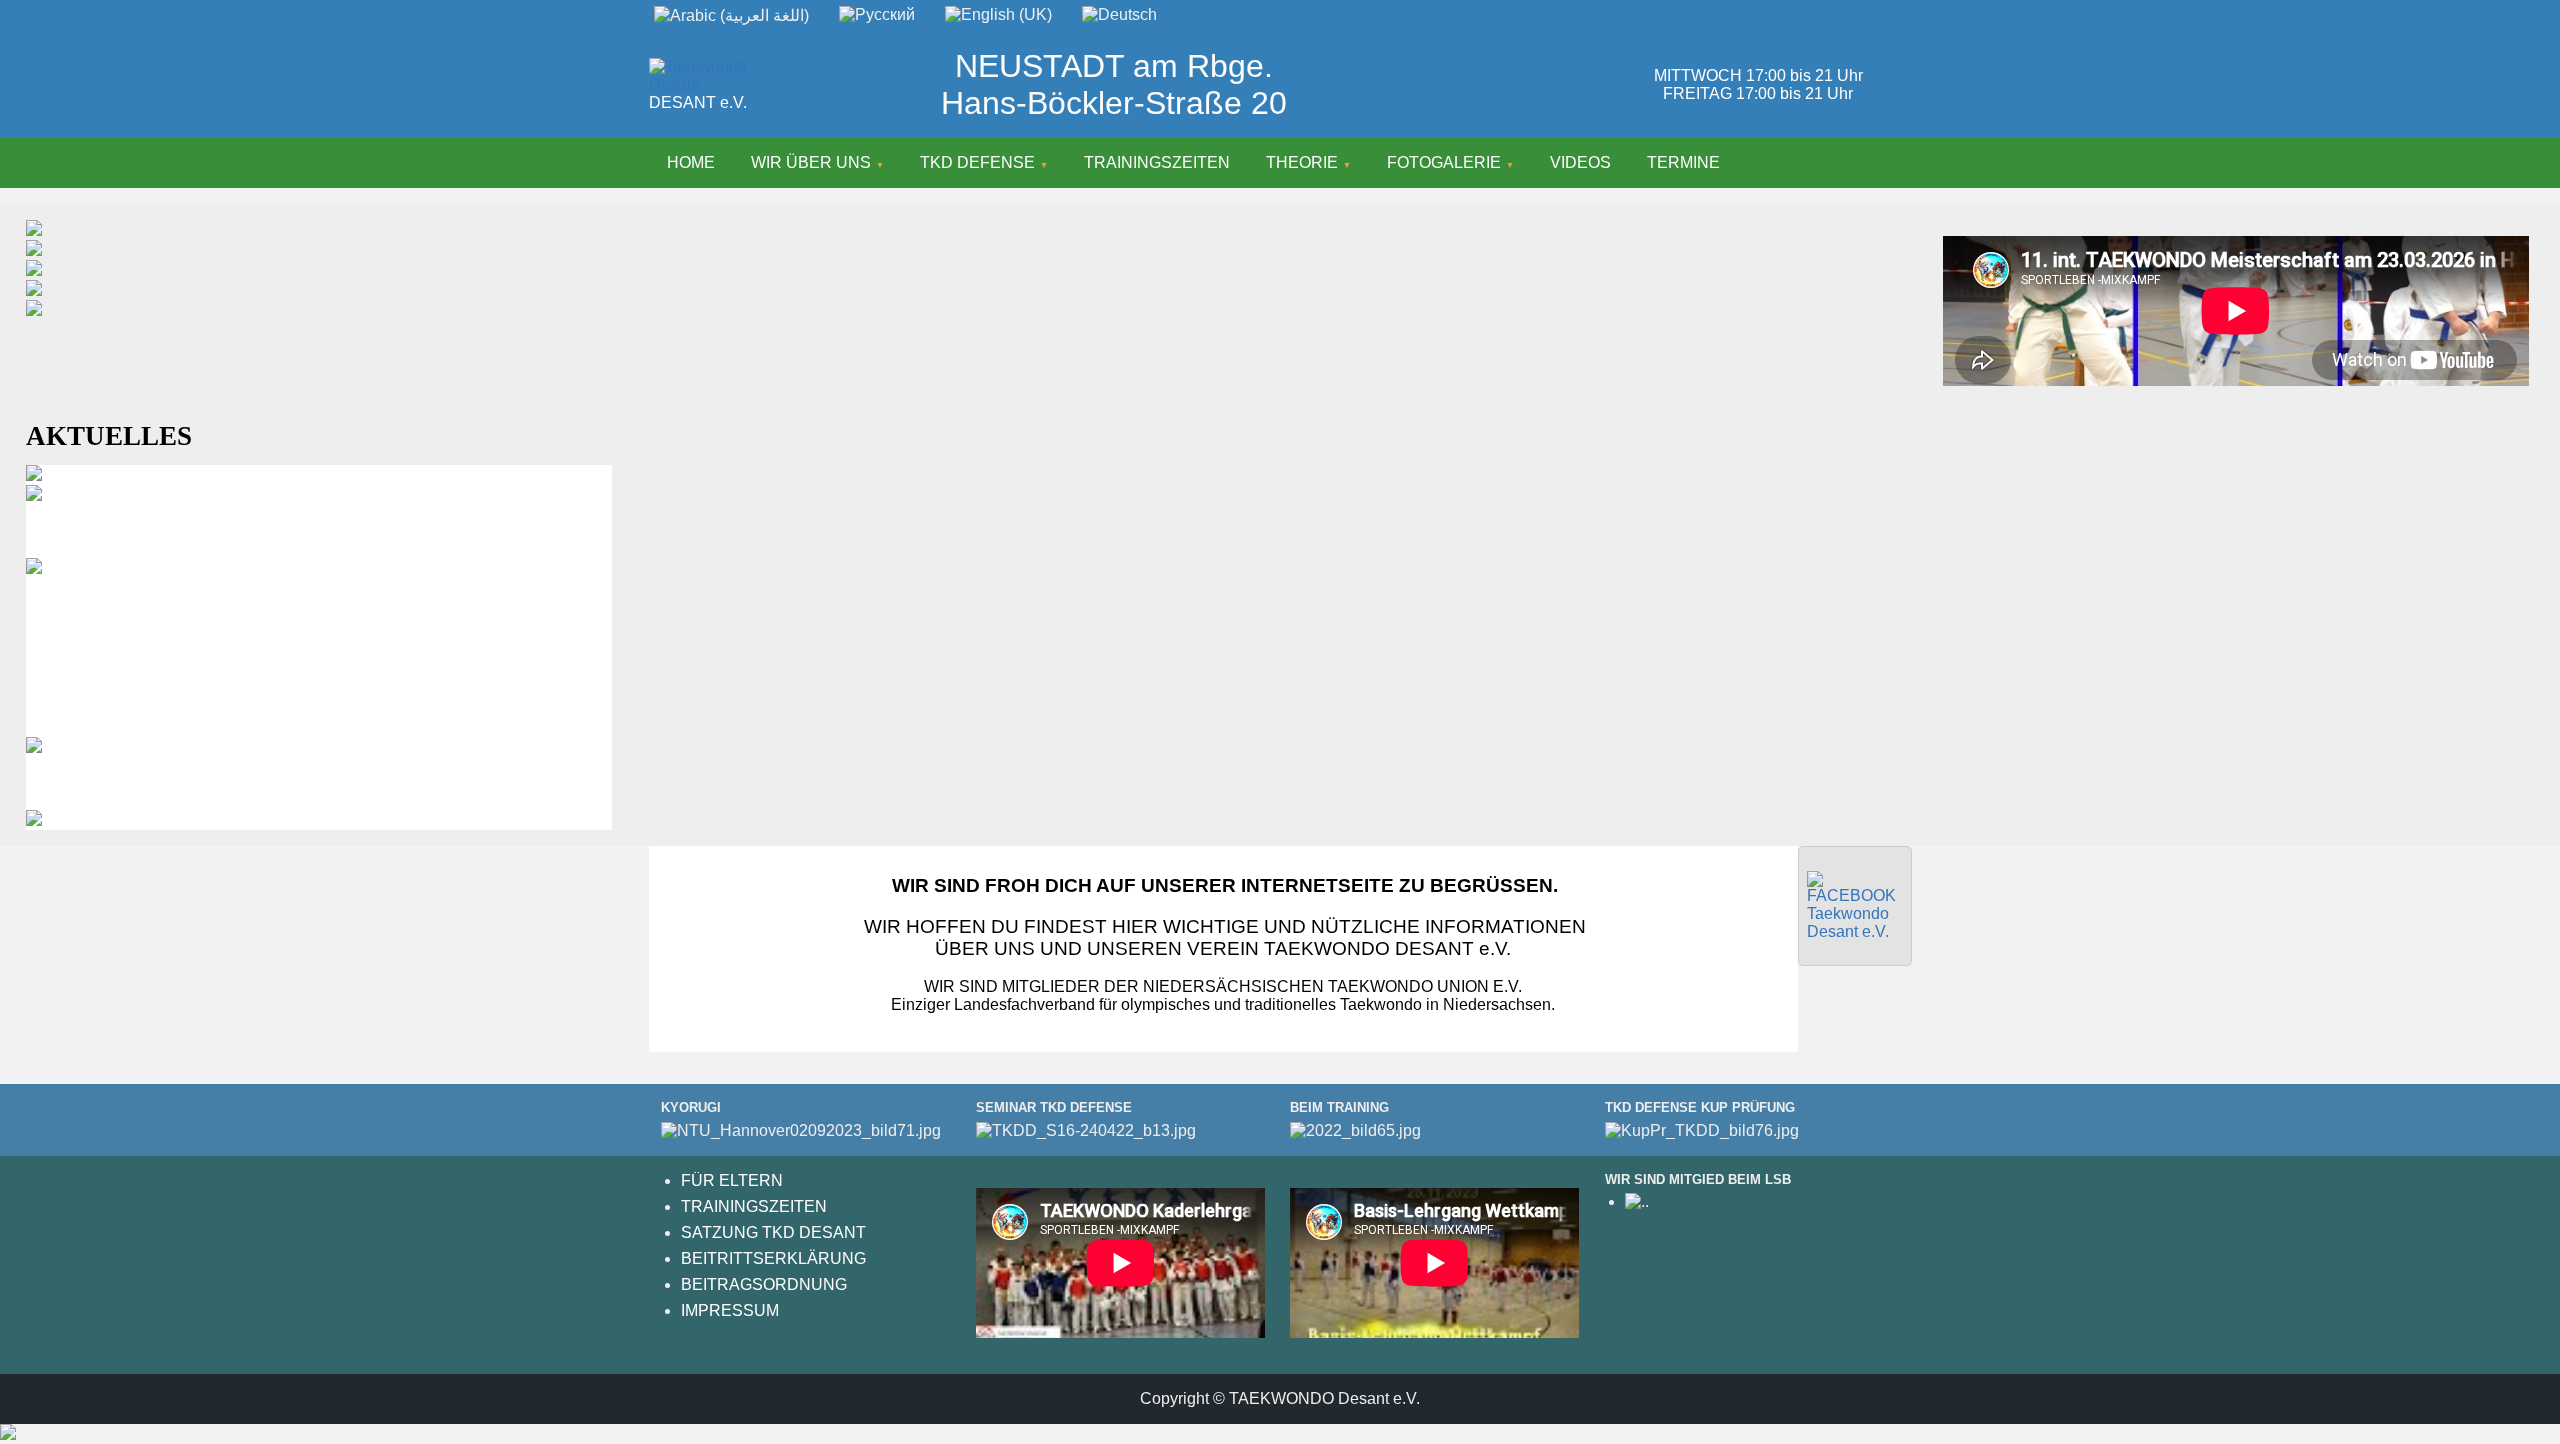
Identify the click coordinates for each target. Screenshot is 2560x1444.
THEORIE (1302, 162)
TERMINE (1683, 162)
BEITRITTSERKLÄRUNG (773, 1258)
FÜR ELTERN (732, 1180)
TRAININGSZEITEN (1157, 162)
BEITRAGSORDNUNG (764, 1284)
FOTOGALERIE (1444, 162)
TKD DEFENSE (977, 162)
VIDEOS (1580, 162)
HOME (691, 162)
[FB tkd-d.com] (1855, 931)
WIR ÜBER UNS (811, 162)
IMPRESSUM (730, 1310)
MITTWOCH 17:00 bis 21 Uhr (1758, 75)
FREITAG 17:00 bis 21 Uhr (1758, 93)
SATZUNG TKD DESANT (773, 1232)
